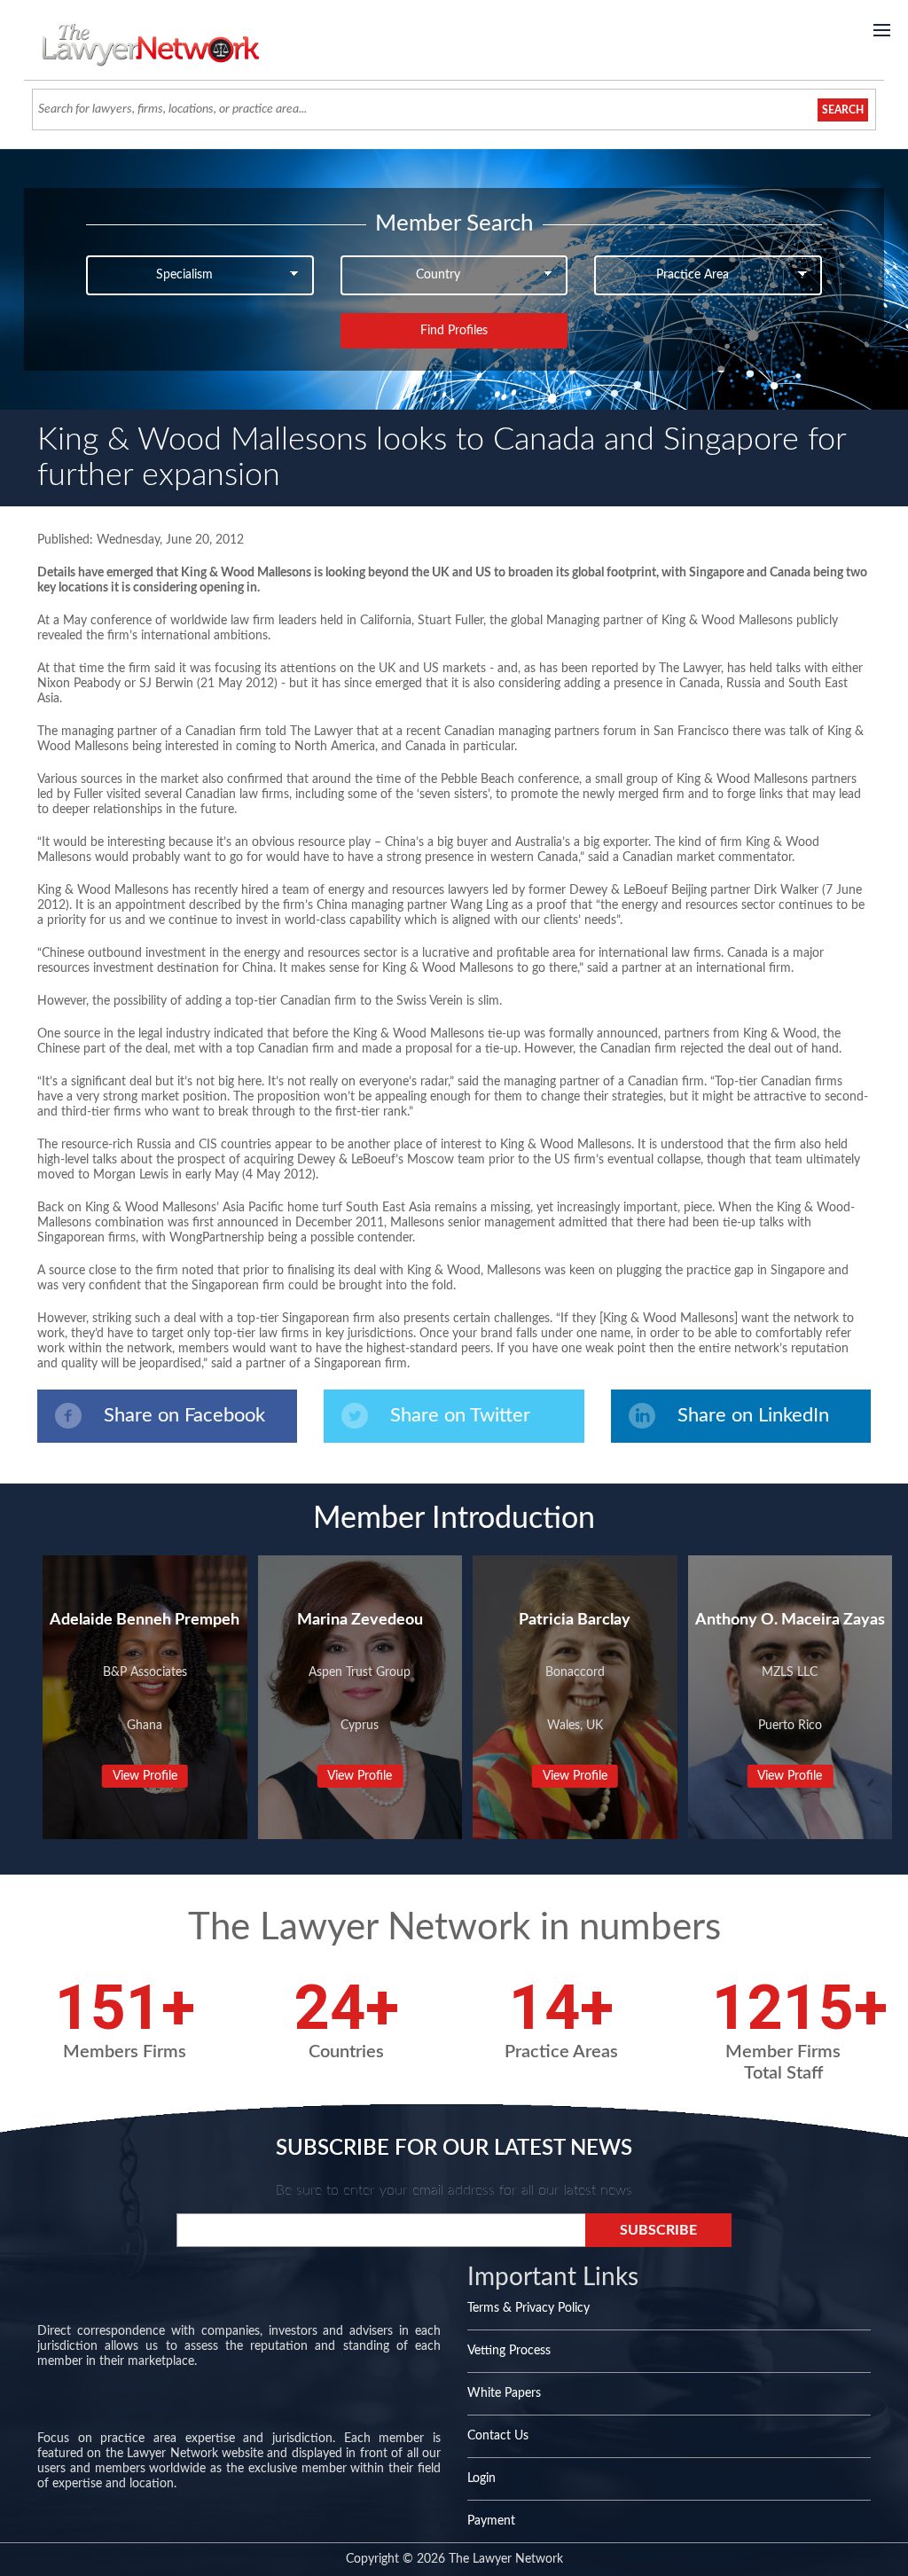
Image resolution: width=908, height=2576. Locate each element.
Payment (491, 2521)
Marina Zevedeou (360, 1620)
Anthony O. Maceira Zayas (790, 1620)
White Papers (504, 2393)
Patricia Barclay (575, 1620)
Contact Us (498, 2436)
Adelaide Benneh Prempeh (145, 1620)
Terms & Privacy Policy (528, 2308)
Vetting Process (509, 2351)
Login (481, 2478)
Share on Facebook (184, 1415)
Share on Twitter (460, 1415)
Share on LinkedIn (753, 1415)
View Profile (145, 1776)
